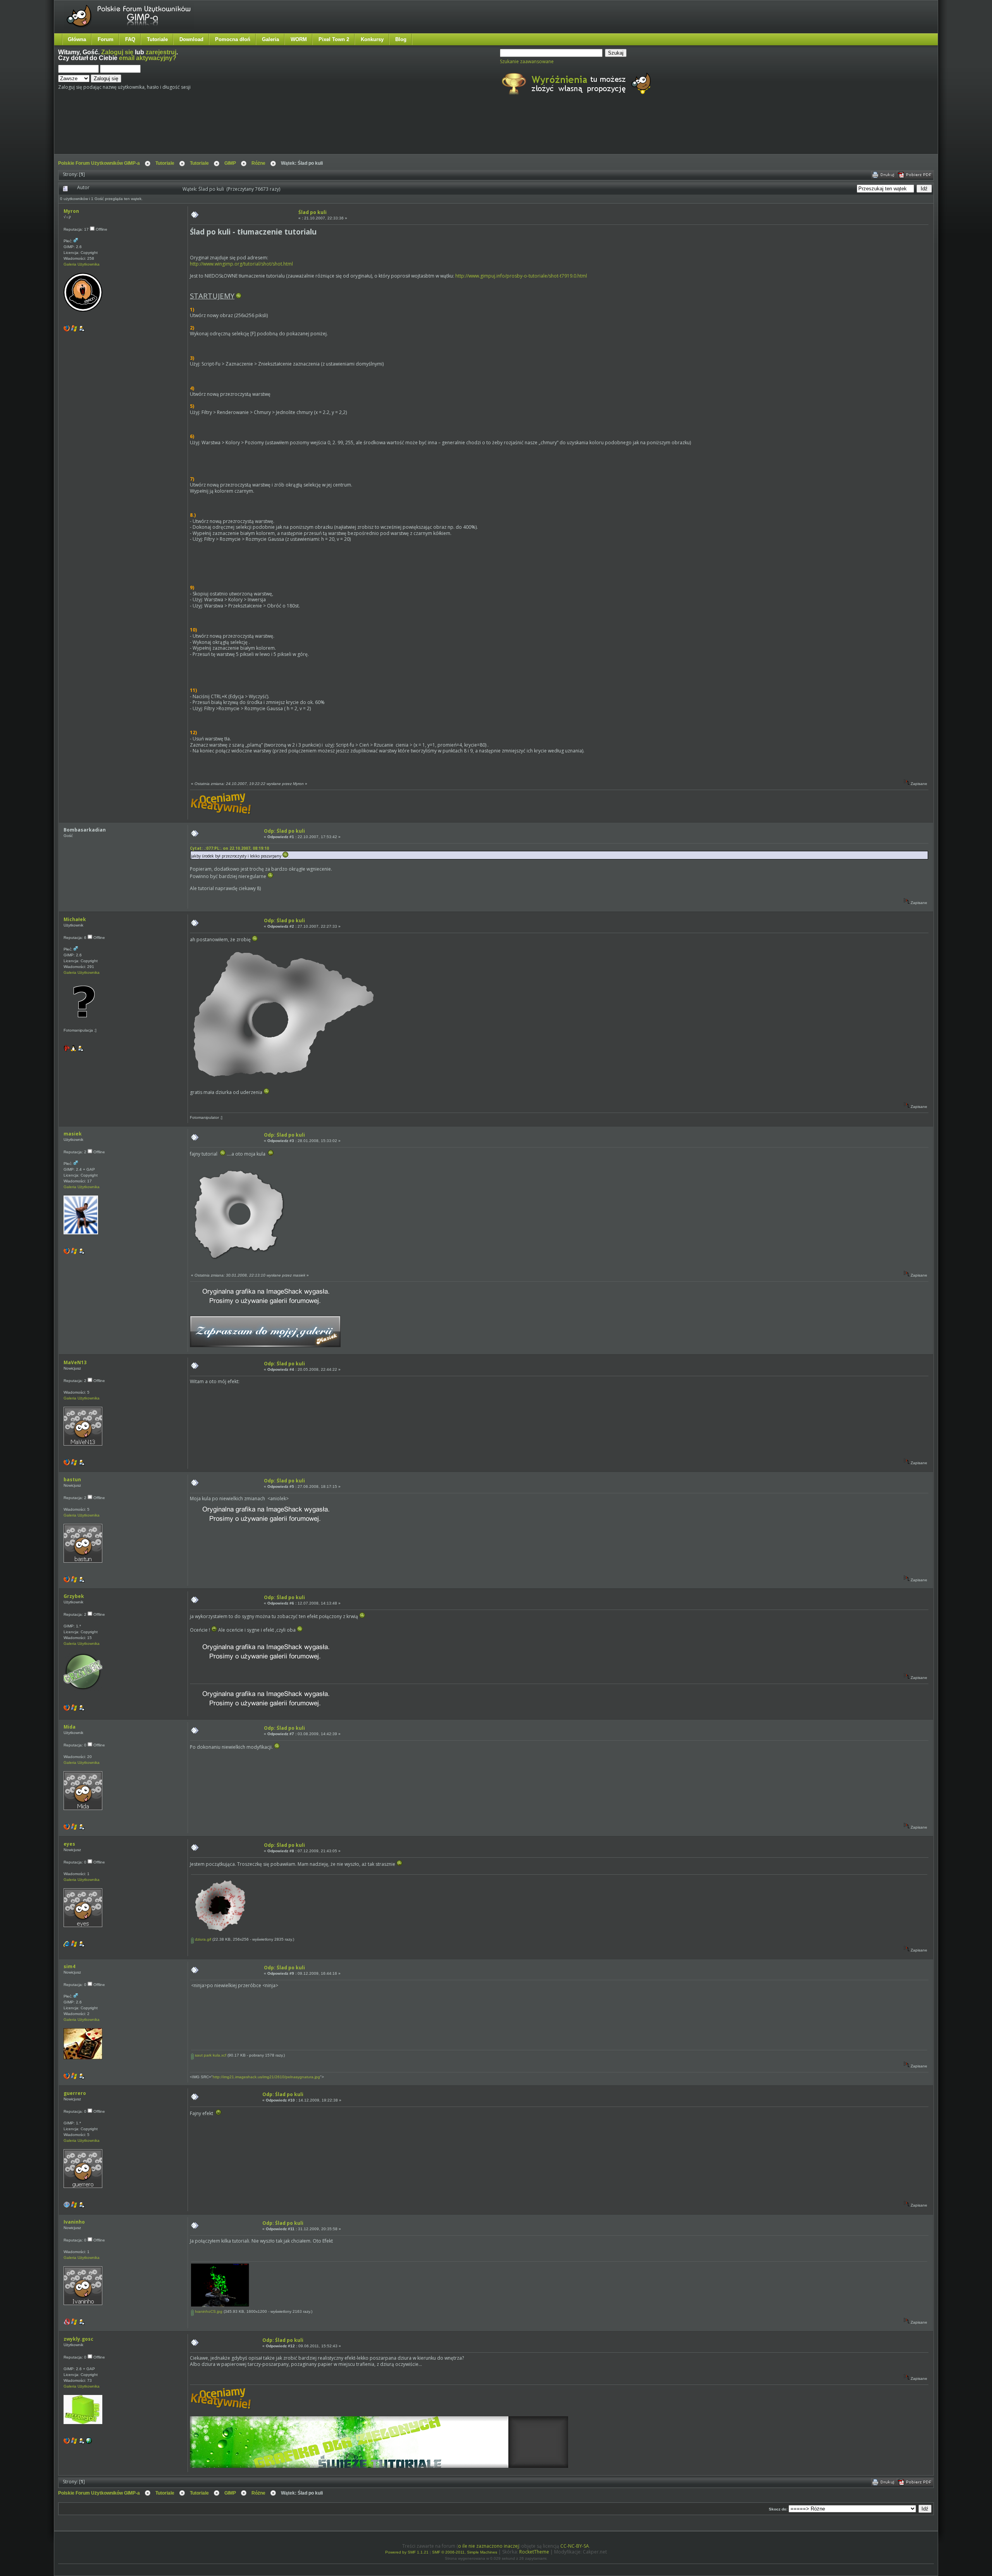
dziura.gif (202, 1939)
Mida (70, 1727)
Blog (401, 39)
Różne (258, 163)
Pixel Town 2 (334, 39)
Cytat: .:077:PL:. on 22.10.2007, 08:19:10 (229, 848)
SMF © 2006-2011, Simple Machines (465, 2552)
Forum (106, 39)
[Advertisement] (203, 131)
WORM (299, 39)
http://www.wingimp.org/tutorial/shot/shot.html (241, 264)
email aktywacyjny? (148, 58)
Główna (77, 39)
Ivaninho (74, 2222)
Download (191, 39)
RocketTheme (534, 2552)
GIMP (230, 163)
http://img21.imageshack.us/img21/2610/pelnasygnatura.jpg (266, 2077)
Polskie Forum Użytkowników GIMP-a (99, 163)
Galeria (270, 39)
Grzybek (74, 1596)
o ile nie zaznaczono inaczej (488, 2546)
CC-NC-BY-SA (575, 2546)
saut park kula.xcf (210, 2055)
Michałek (75, 919)
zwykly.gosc (78, 2339)
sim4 (69, 1966)
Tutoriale (157, 39)
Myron (71, 211)
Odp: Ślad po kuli (284, 831)
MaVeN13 (75, 1362)
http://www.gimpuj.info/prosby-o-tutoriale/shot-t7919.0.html (521, 276)
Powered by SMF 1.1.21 (407, 2552)
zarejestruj (161, 52)
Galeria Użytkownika (82, 264)
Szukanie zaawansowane (527, 61)
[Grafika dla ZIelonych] (89, 2442)
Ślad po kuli (313, 212)
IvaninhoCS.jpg (208, 2311)
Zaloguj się (117, 52)
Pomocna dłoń (233, 39)
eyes (69, 1844)
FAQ (130, 39)
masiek (73, 1134)
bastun (72, 1480)
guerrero (75, 2093)
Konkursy (372, 39)
